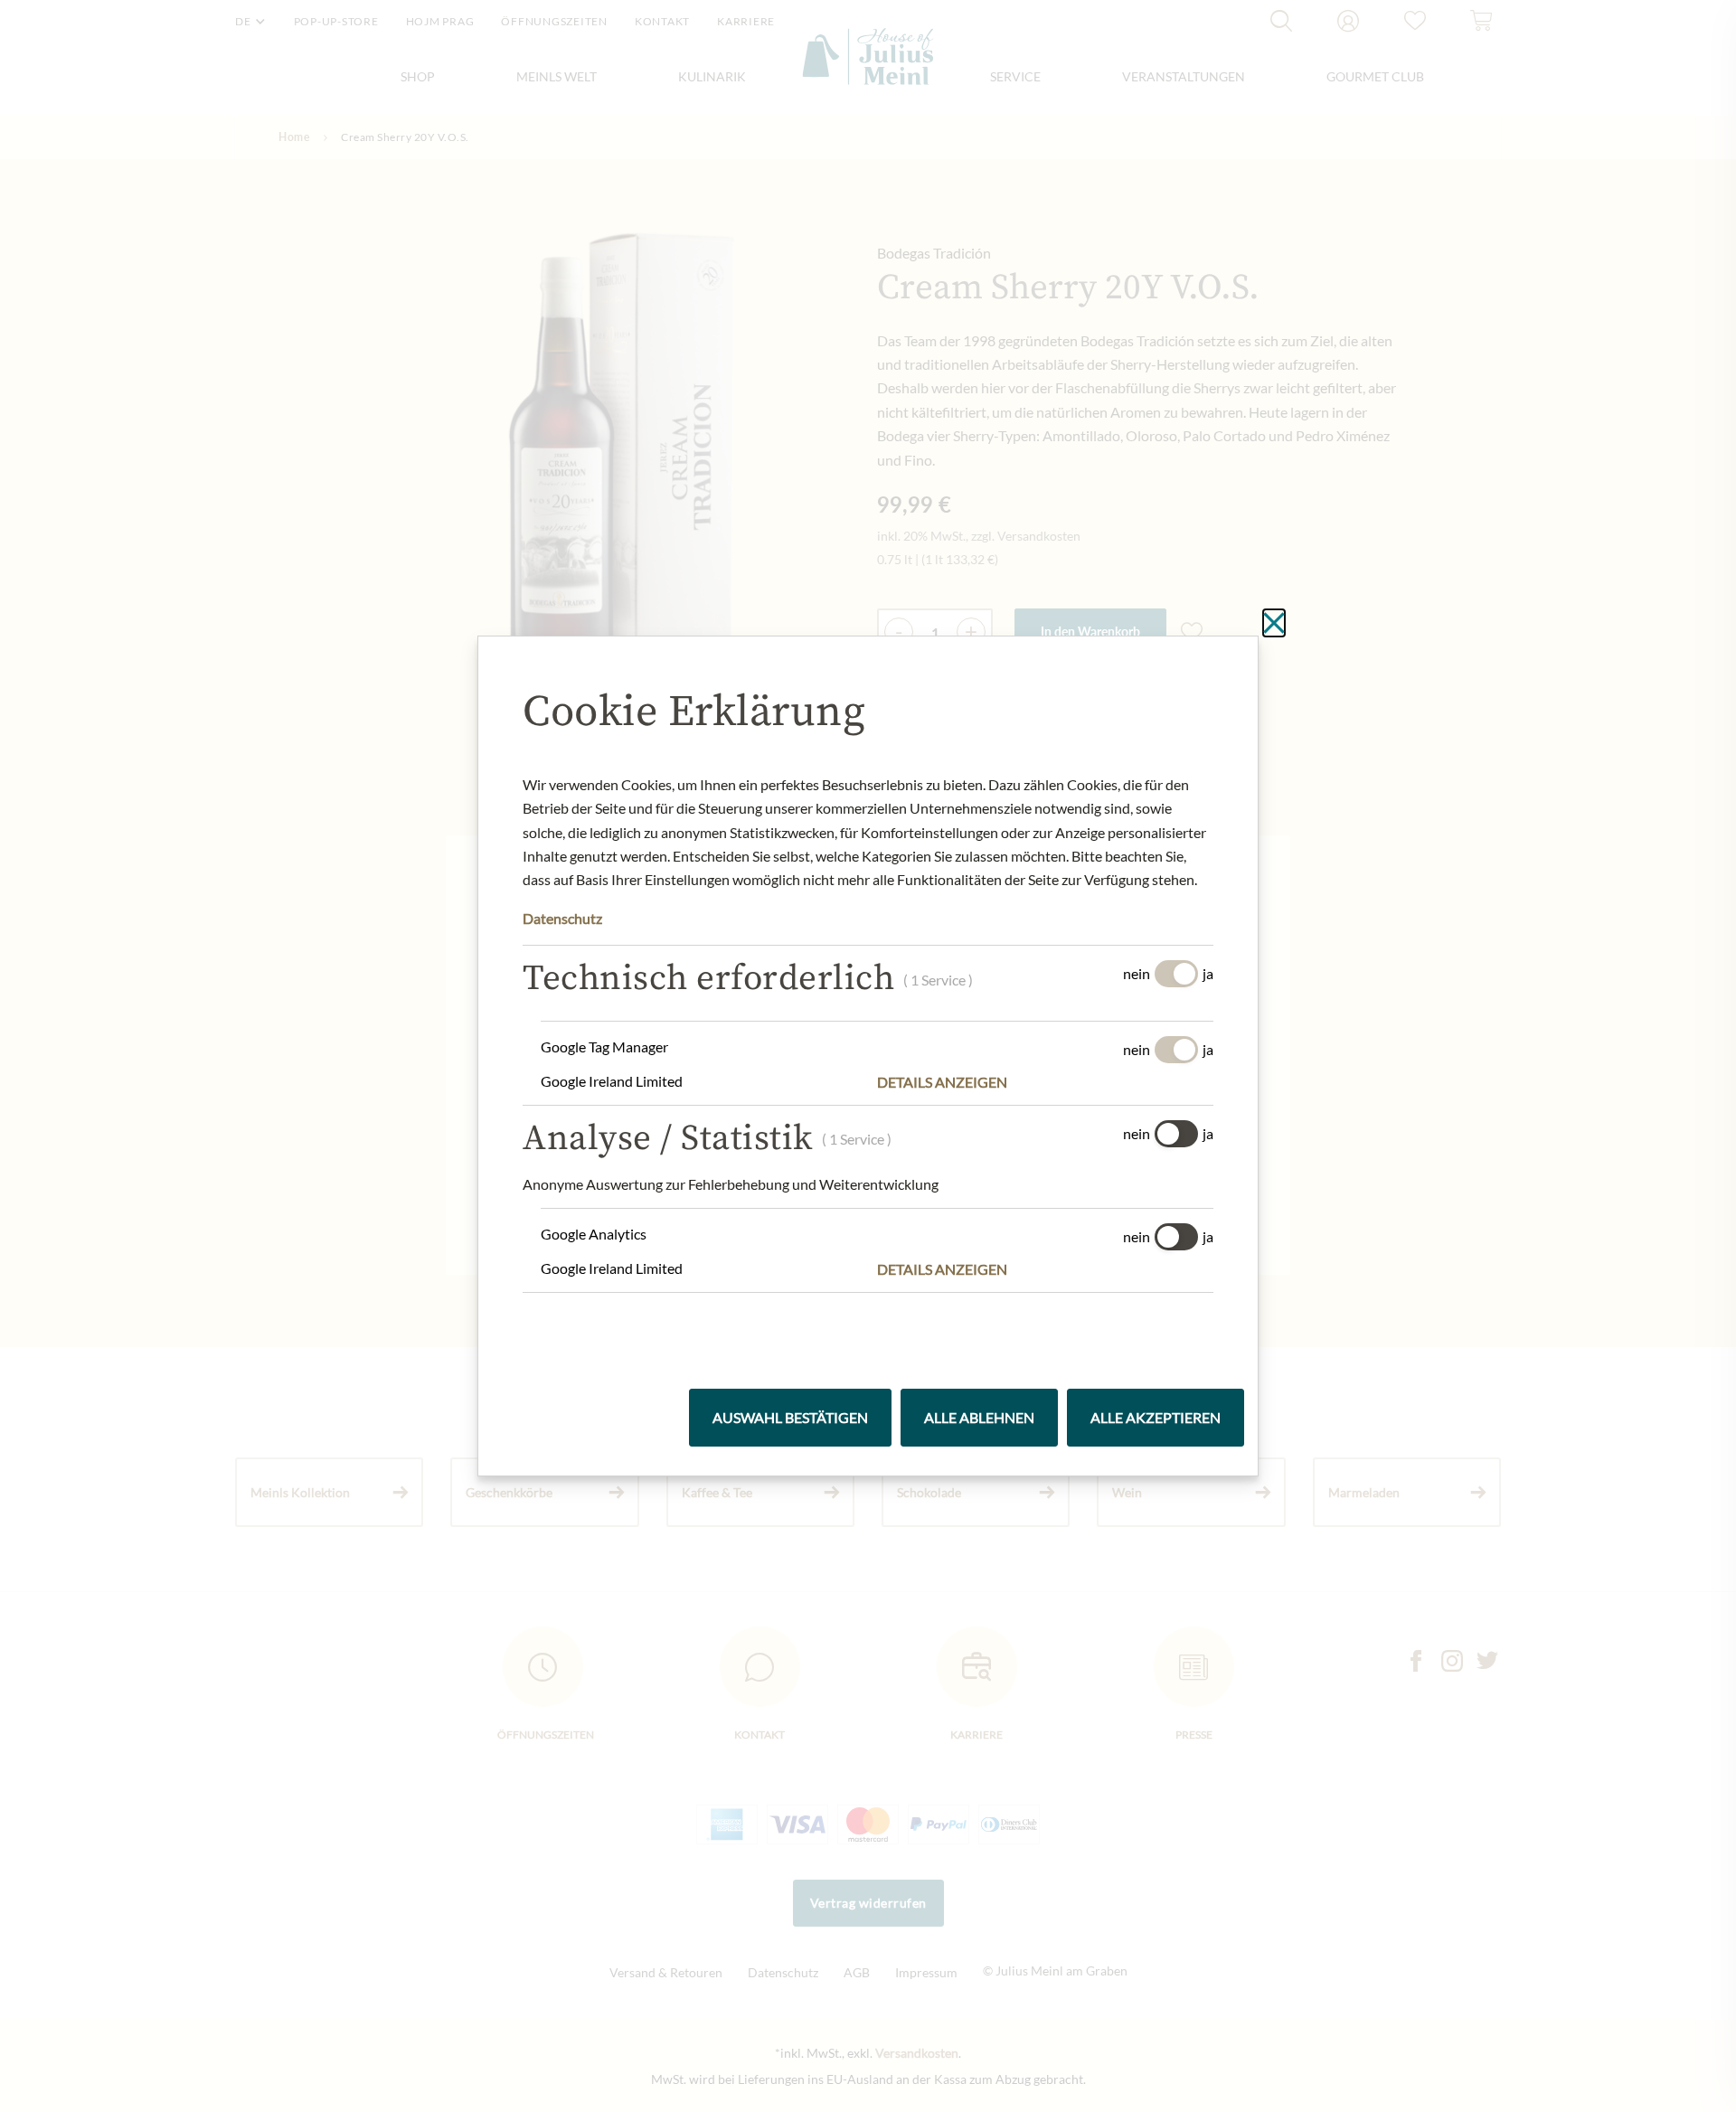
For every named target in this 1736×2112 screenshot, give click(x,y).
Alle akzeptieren (1156, 1417)
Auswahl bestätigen (790, 1417)
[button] (1045, 1082)
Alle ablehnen (979, 1417)
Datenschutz (562, 918)
